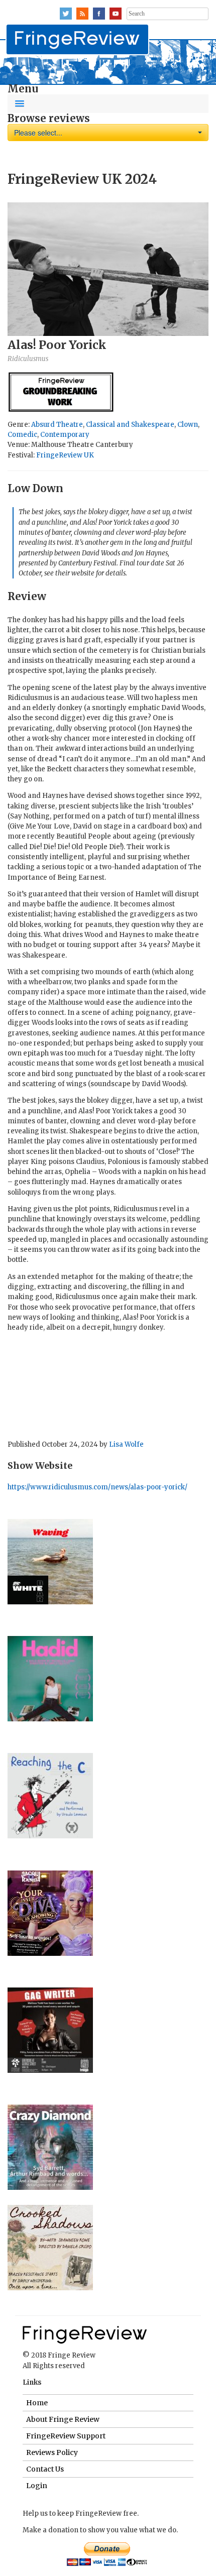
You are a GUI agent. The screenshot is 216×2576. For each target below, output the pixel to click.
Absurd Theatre (57, 425)
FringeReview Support (66, 2436)
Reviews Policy (52, 2452)
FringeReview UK (65, 455)
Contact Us (45, 2469)
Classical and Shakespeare (130, 425)
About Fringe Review (63, 2419)
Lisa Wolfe (126, 1444)
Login (37, 2486)
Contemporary (65, 435)
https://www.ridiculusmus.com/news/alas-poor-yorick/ (97, 1487)
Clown (188, 425)
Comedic (22, 435)
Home (37, 2403)
